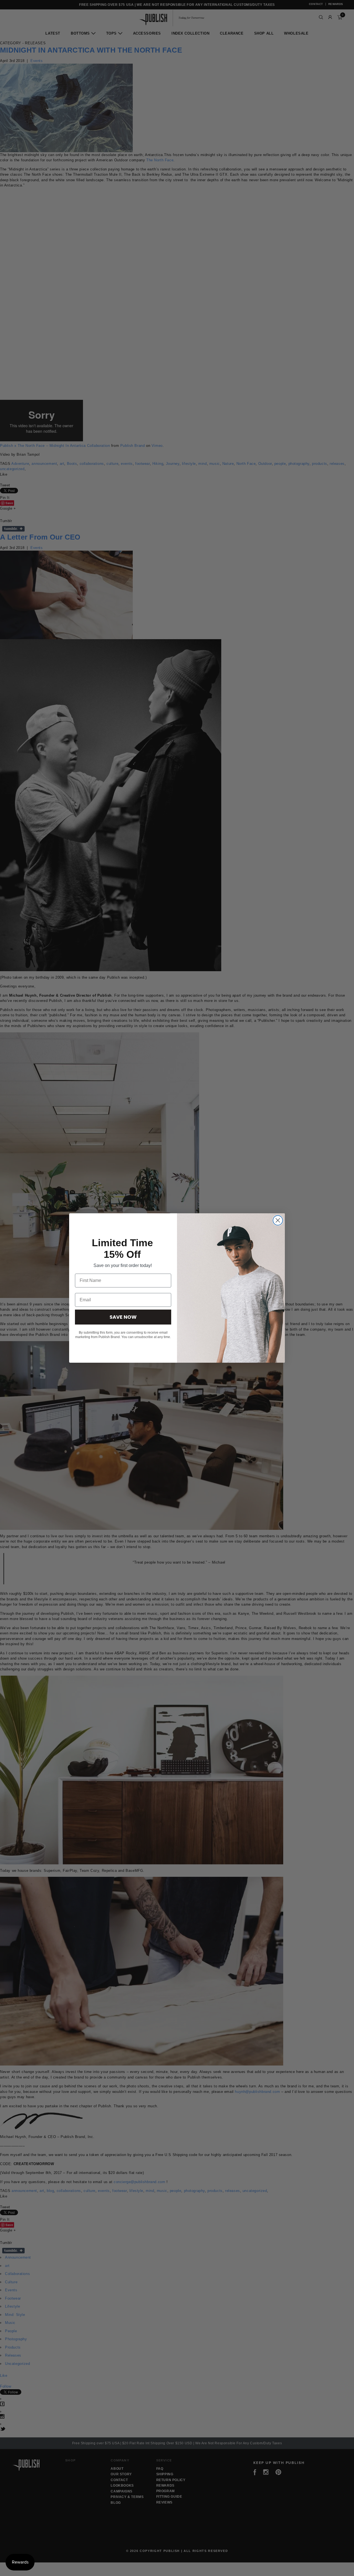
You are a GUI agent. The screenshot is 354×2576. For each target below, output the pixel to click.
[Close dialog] (278, 1220)
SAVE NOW (123, 1317)
